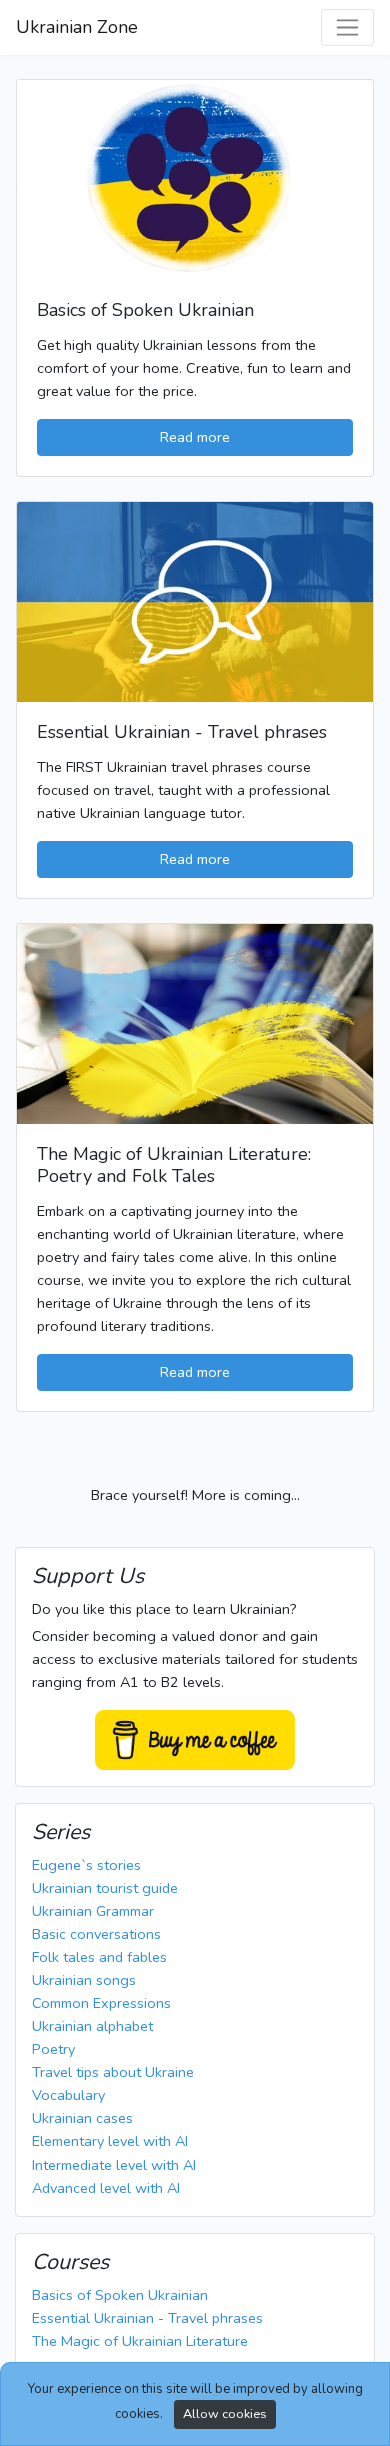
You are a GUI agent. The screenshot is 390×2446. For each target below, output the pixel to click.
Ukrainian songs (84, 1980)
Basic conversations (96, 1934)
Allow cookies (225, 2413)
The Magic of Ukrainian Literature (140, 2341)
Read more (195, 437)
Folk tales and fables (99, 1957)
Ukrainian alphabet (92, 2026)
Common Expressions (101, 2003)
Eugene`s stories (86, 1865)
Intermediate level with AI (114, 2165)
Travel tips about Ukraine (113, 2072)
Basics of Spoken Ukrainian (120, 2295)
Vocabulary (68, 2095)
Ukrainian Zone (77, 27)
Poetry (53, 2049)
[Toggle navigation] (347, 27)
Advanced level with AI (106, 2188)
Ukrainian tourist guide (105, 1888)
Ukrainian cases (82, 2118)
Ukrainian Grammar (93, 1911)
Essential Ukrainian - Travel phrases (147, 2318)
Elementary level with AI (110, 2141)
